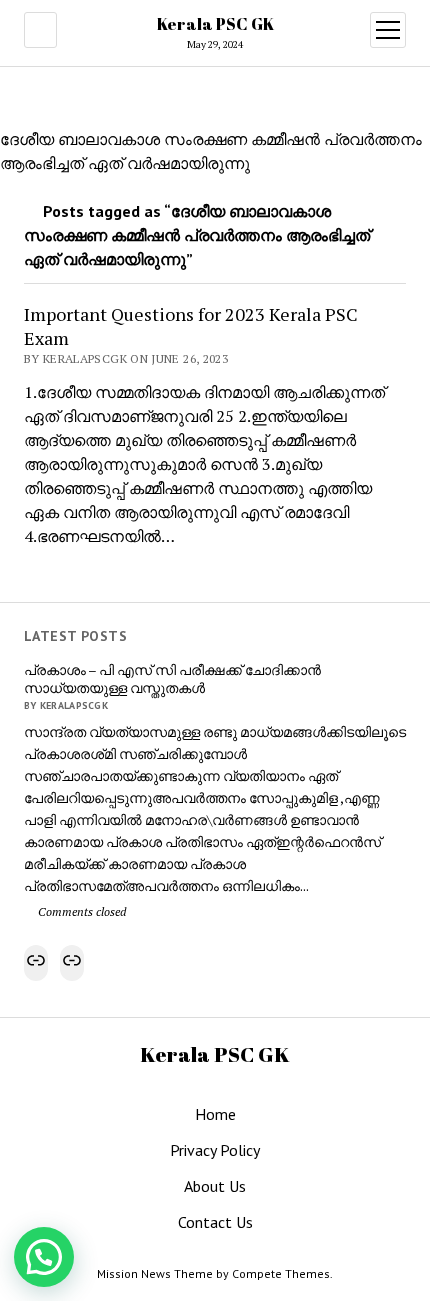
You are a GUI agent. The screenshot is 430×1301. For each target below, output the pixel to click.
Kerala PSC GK (215, 24)
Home (215, 1114)
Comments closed (80, 911)
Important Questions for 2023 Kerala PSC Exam (191, 326)
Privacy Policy (215, 1150)
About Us (215, 1186)
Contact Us (215, 1222)
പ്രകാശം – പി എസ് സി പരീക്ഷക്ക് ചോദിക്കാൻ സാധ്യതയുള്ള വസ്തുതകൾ (172, 679)
